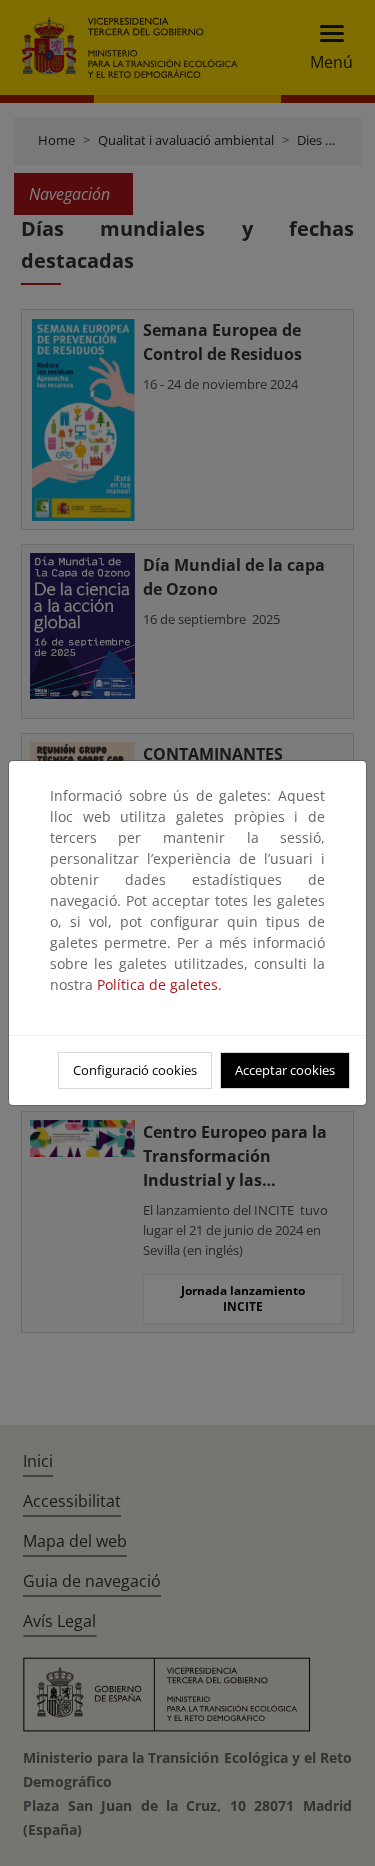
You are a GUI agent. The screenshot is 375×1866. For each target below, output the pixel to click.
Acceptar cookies (285, 1070)
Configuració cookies (135, 1070)
